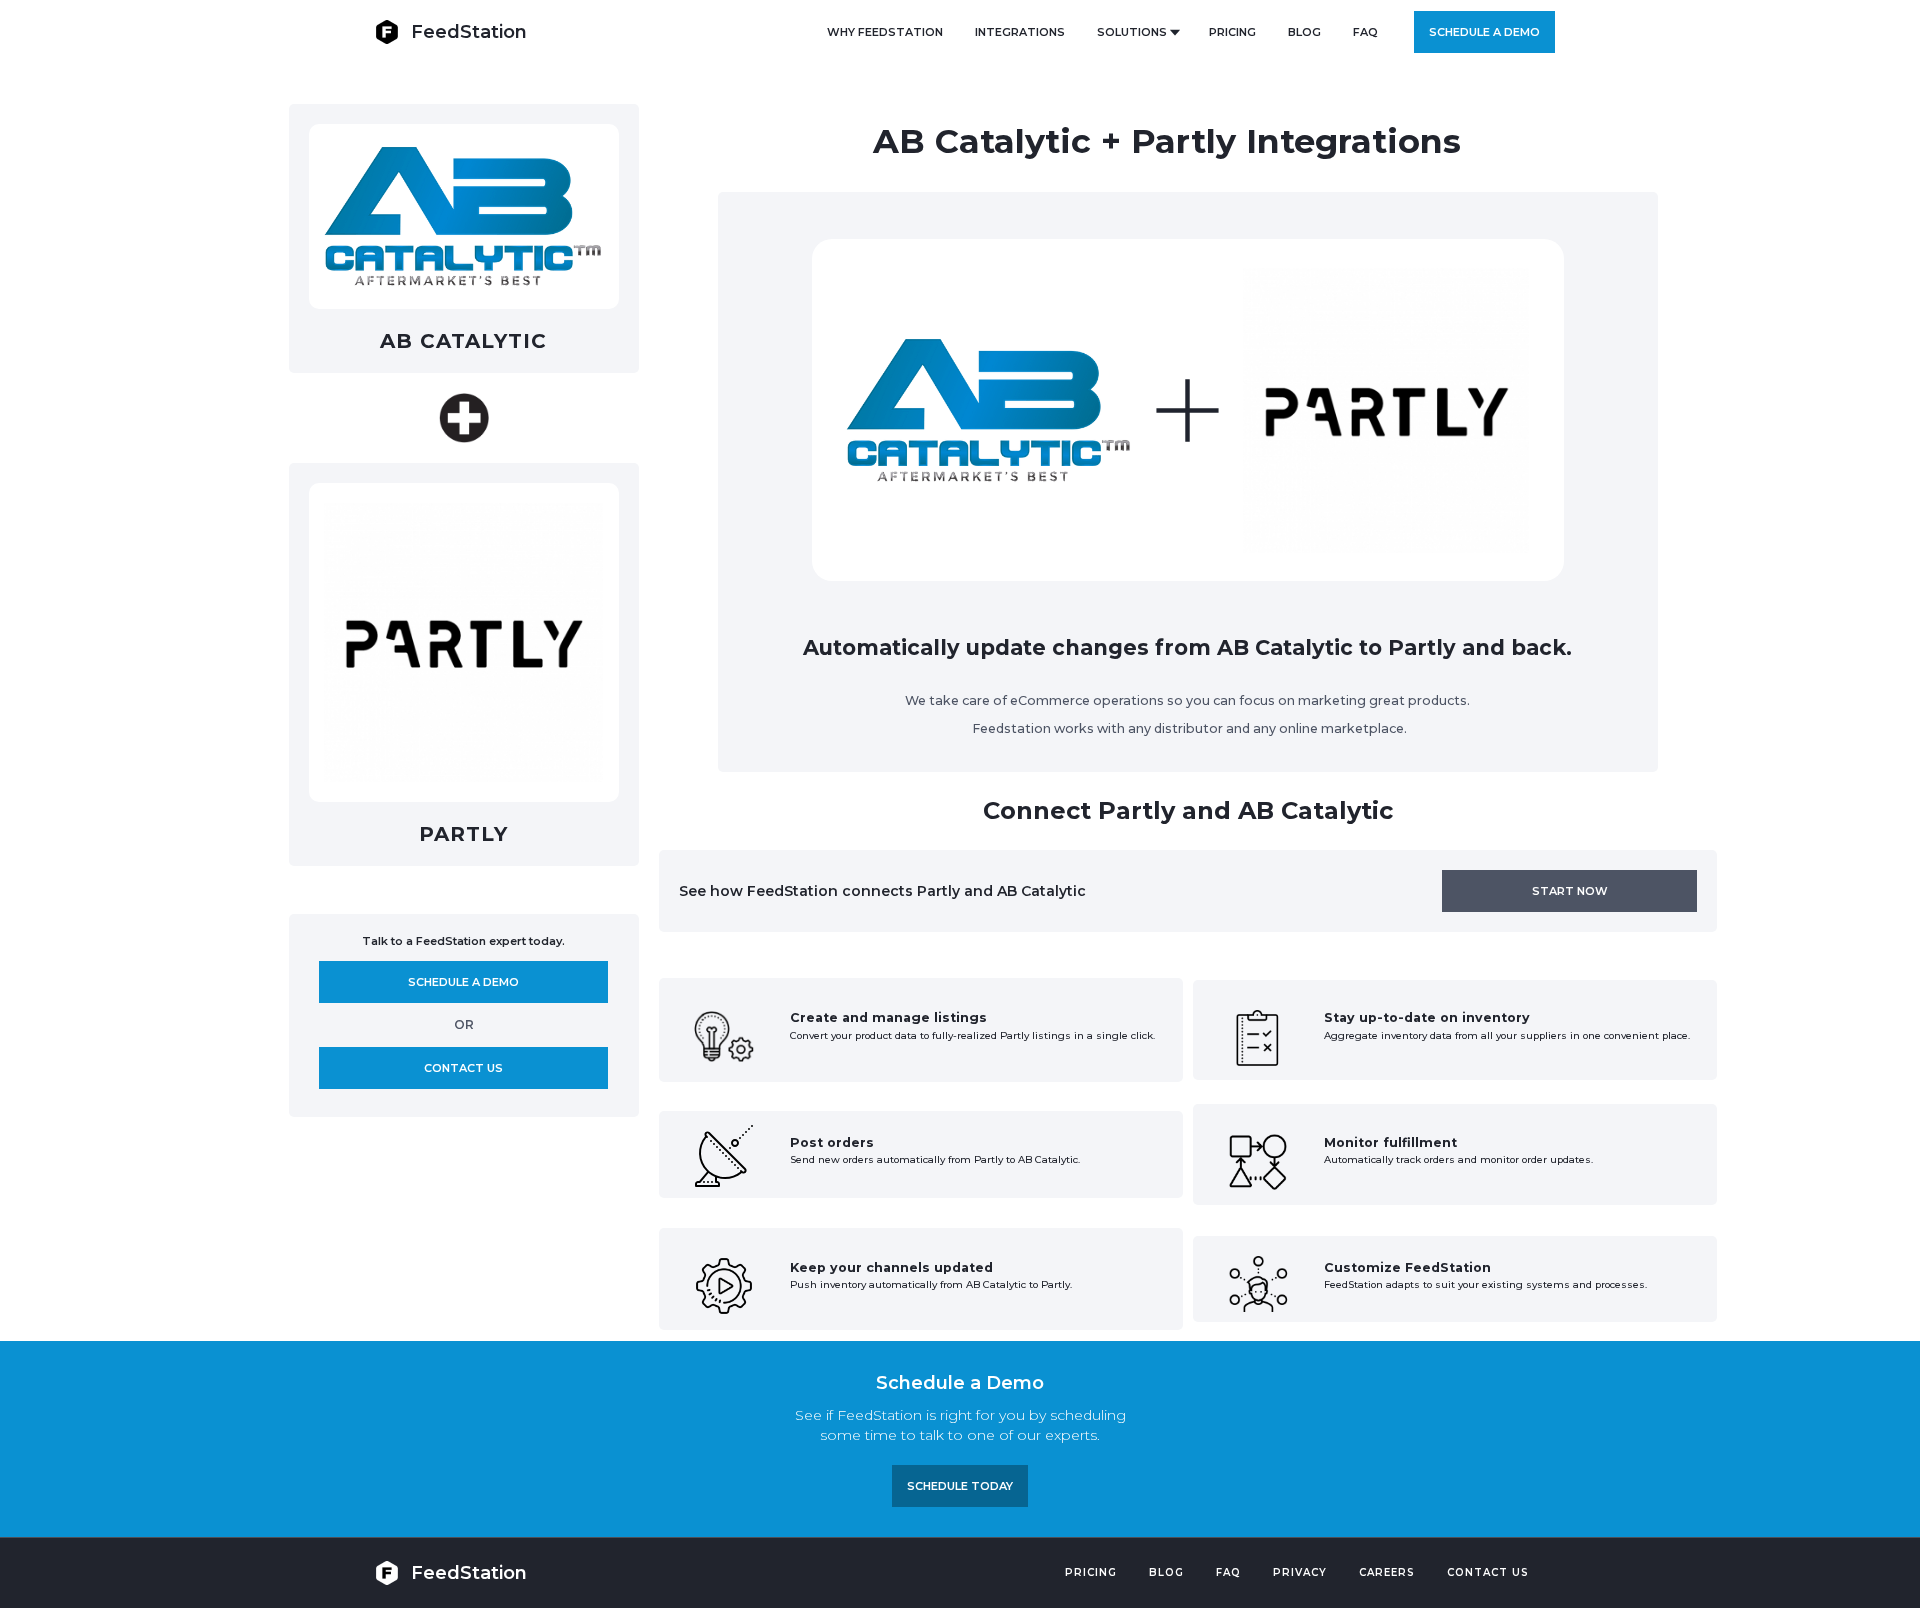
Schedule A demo (463, 982)
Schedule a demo (1484, 32)
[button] (1137, 32)
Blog (1166, 1572)
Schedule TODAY (960, 1486)
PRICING (1232, 32)
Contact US (1488, 1572)
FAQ (1365, 32)
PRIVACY (1300, 1572)
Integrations (1020, 32)
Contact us (463, 1068)
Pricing (1091, 1572)
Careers (1387, 1572)
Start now (1570, 891)
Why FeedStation (885, 32)
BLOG (1304, 32)
